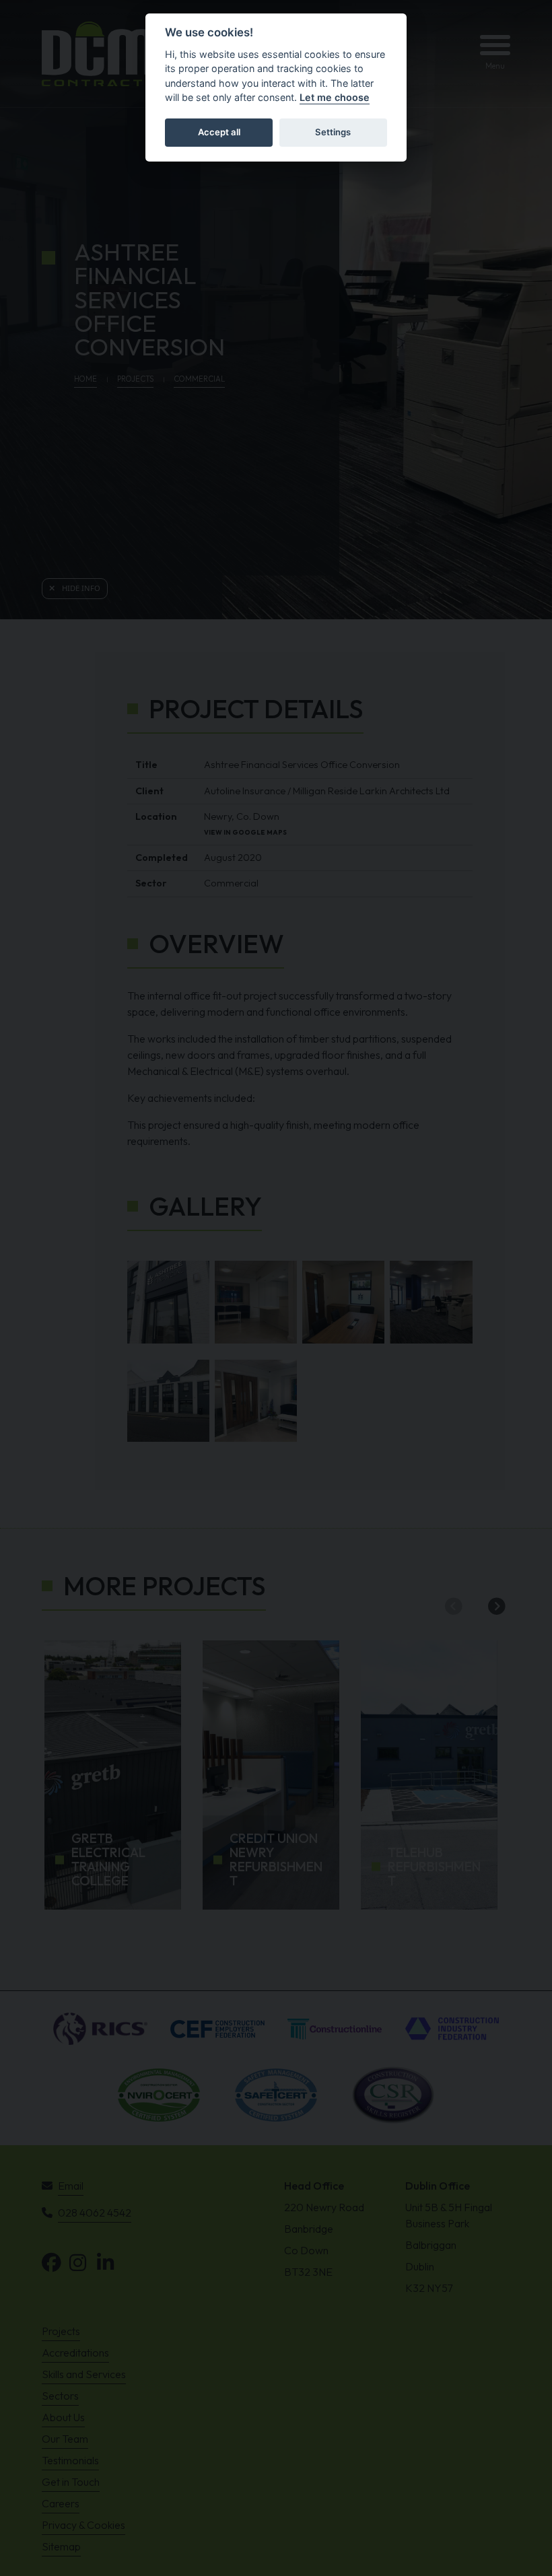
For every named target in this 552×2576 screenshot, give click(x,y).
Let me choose (335, 97)
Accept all (219, 132)
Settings (333, 132)
